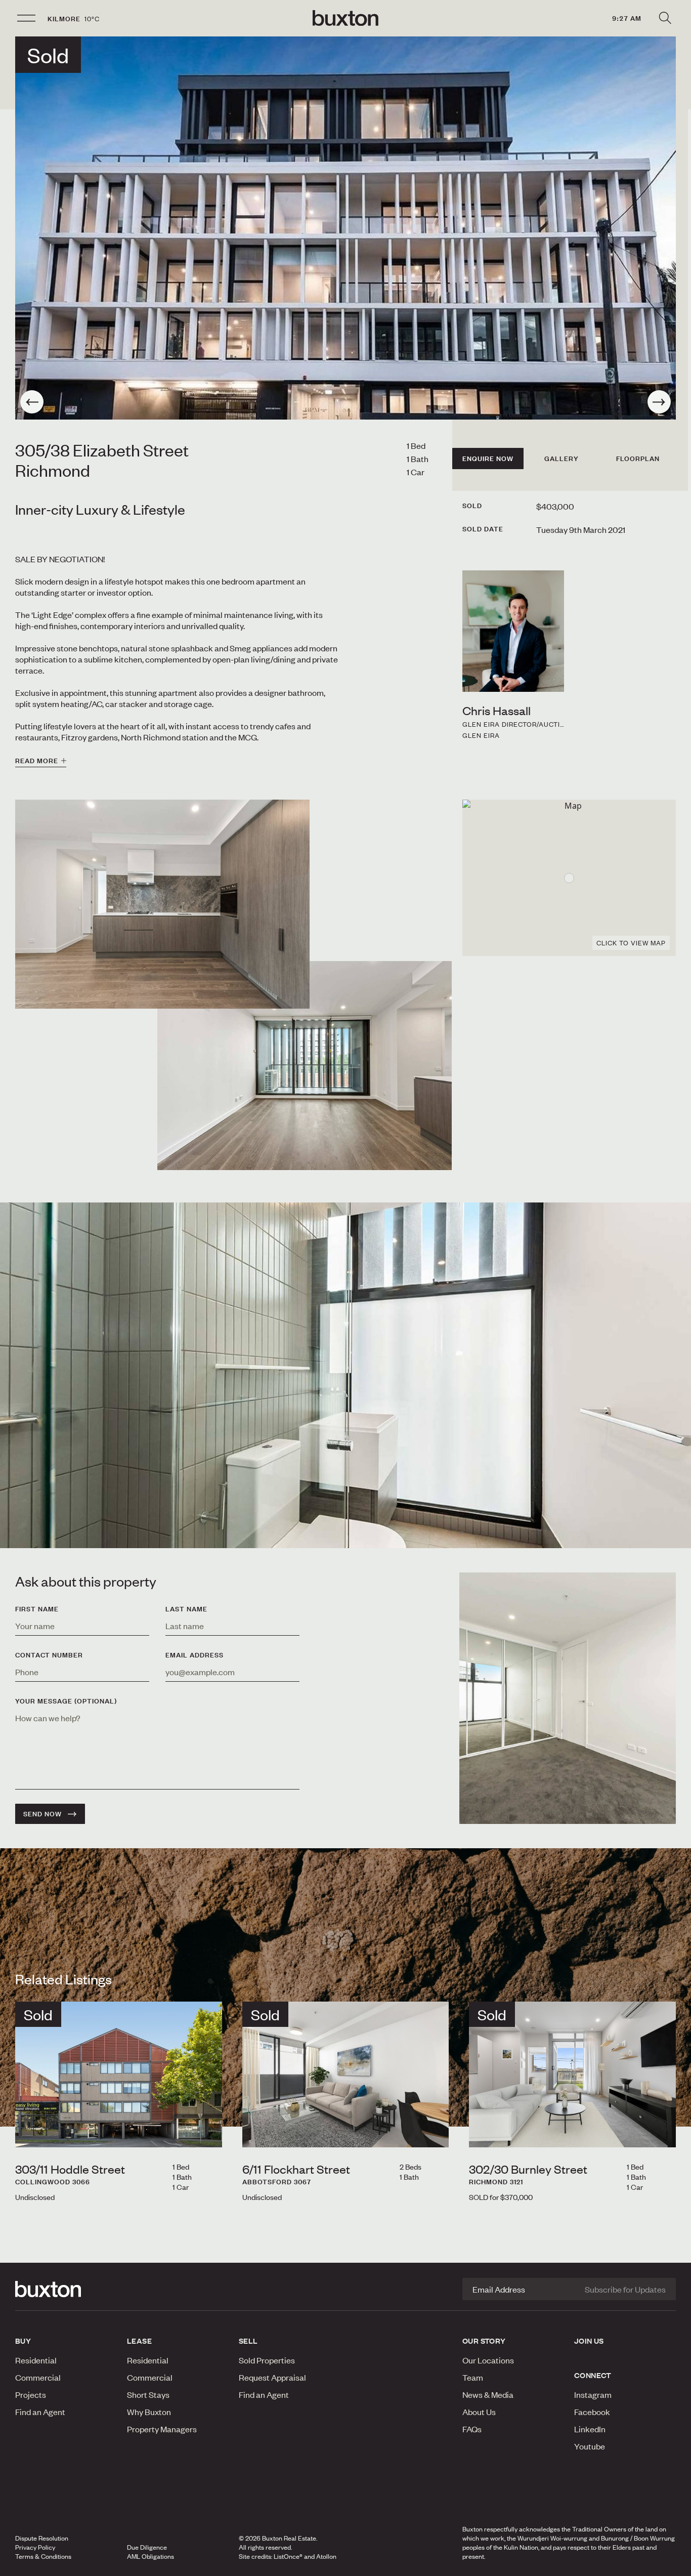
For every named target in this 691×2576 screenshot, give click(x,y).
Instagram (593, 2394)
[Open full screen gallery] (345, 228)
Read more (37, 761)
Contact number (49, 1655)
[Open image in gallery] (305, 1066)
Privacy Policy (35, 2547)
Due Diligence (147, 2547)
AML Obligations (150, 2556)
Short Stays (148, 2394)
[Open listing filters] (665, 18)
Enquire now (488, 459)
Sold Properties (267, 2360)
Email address (195, 1655)
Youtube (590, 2446)
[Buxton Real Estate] (66, 2289)
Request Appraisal (272, 2377)
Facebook (592, 2412)
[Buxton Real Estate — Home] (345, 18)
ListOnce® (288, 2556)
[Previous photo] (32, 402)
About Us (479, 2412)
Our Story (484, 2341)
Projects (31, 2394)
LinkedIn (590, 2429)
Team (473, 2377)
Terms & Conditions (43, 2556)
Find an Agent (40, 2412)
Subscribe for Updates (625, 2289)
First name (37, 1609)
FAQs (472, 2429)
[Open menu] (26, 18)
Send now (42, 1814)
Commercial (38, 2377)
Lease (139, 2341)
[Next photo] (659, 402)
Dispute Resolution (42, 2538)
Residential (36, 2360)
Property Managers (162, 2429)
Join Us (589, 2341)
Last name (186, 1609)
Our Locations (488, 2360)
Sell (248, 2341)
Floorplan (638, 459)
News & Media (488, 2394)
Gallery (562, 459)
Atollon (326, 2556)
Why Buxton (149, 2412)
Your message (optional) (66, 1701)
